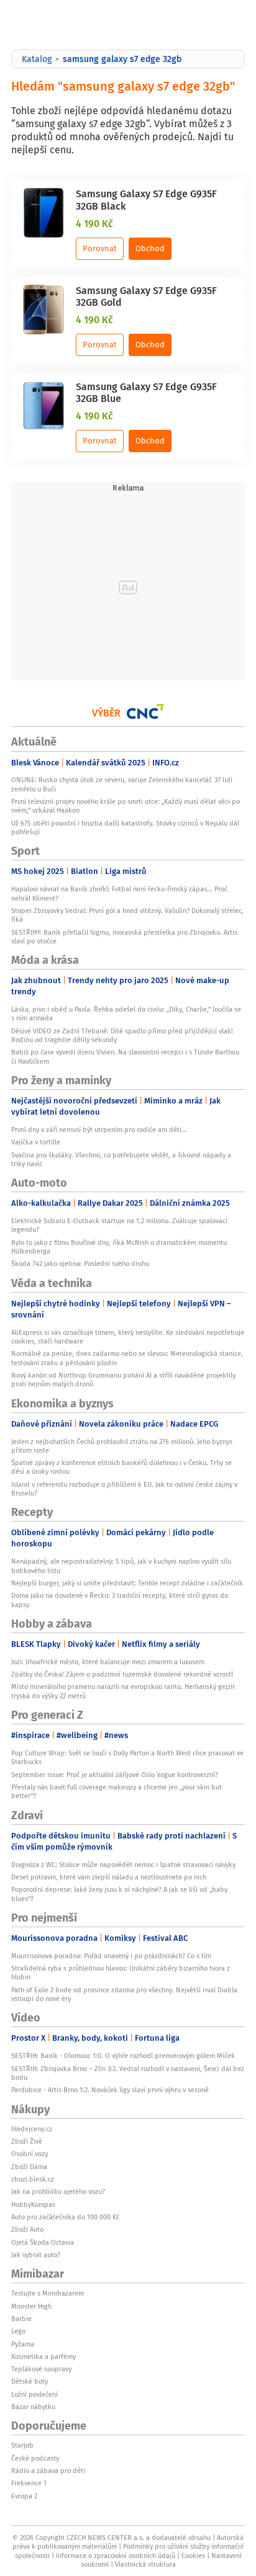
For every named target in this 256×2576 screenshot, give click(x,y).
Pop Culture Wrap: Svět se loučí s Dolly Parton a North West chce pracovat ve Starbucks (127, 1757)
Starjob (22, 2445)
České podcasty (35, 2458)
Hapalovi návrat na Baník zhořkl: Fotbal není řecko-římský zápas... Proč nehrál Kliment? (119, 893)
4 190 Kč (94, 223)
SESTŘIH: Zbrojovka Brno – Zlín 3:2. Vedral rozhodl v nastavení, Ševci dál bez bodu (128, 2073)
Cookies (193, 2556)
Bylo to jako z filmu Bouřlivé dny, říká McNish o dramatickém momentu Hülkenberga (119, 1247)
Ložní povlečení (34, 2394)
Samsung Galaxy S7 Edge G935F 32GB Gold (146, 296)
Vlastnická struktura (145, 2564)
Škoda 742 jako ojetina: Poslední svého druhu (80, 1263)
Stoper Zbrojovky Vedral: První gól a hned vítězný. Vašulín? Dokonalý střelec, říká (127, 915)
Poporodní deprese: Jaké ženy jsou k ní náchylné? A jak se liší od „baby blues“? (119, 1894)
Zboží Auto (27, 2229)
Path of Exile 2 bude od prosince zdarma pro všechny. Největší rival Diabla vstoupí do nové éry (124, 1994)
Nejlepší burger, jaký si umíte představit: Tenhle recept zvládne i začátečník (127, 1583)
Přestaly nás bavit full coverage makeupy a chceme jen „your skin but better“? (117, 1791)
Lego (18, 2331)
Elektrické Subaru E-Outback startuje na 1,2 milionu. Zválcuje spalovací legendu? (119, 1225)
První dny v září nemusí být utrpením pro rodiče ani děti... (99, 1130)
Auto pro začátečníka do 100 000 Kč (65, 2217)
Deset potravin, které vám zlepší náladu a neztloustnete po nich (109, 1877)
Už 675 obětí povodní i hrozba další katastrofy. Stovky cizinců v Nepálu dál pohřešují (125, 827)
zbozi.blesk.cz (33, 2179)
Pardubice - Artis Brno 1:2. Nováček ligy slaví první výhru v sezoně (110, 2090)
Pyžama (23, 2344)
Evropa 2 (24, 2496)
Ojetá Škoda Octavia (43, 2242)
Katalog (37, 59)
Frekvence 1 (29, 2483)
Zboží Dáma (29, 2167)
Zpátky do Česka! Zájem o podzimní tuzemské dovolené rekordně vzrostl (122, 1674)
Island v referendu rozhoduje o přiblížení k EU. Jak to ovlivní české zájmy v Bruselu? (124, 1489)
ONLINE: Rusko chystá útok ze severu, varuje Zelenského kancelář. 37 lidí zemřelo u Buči (122, 784)
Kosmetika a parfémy (43, 2356)
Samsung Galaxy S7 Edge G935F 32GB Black (146, 199)
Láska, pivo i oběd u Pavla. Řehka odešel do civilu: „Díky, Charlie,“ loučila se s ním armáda (126, 1014)
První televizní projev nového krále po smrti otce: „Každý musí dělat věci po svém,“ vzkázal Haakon (126, 806)
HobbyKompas (33, 2204)
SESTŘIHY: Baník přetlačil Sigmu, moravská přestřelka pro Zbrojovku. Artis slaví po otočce (124, 937)
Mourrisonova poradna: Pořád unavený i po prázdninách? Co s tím (111, 1956)
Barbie (21, 2319)
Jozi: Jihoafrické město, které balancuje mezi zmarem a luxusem (108, 1662)
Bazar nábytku (33, 2407)
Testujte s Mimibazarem (48, 2293)
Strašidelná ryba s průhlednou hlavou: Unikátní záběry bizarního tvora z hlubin (121, 1972)
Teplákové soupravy (41, 2369)
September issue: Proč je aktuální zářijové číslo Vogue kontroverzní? (115, 1775)
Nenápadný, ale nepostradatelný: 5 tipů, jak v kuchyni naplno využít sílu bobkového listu (121, 1566)
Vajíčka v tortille (36, 1142)
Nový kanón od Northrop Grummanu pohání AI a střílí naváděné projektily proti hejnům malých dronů (123, 1379)
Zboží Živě (27, 2141)
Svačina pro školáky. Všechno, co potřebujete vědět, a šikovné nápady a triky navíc (121, 1159)
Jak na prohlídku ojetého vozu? (58, 2191)
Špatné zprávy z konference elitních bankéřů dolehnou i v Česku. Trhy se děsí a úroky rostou (121, 1467)
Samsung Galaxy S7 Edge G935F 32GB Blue (146, 392)
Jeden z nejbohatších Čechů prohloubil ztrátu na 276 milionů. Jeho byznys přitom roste (122, 1446)
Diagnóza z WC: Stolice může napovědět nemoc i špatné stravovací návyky (123, 1865)
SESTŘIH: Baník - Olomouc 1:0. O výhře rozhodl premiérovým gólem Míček (123, 2056)
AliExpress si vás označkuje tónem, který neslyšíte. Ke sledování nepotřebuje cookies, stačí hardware (128, 1337)
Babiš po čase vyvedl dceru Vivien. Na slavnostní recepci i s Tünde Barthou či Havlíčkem (125, 1056)
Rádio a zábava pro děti (48, 2471)
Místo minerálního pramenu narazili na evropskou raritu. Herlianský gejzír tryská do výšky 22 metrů (123, 1691)
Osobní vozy (30, 2154)
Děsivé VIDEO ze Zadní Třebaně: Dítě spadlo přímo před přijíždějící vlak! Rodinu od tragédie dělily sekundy (122, 1035)
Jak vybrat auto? (36, 2255)
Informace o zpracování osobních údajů (116, 2556)
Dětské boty (30, 2381)
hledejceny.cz (32, 2129)
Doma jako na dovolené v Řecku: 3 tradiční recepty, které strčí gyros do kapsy (120, 1600)
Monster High (31, 2306)
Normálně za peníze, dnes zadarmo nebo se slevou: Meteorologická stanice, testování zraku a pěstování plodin (127, 1358)
